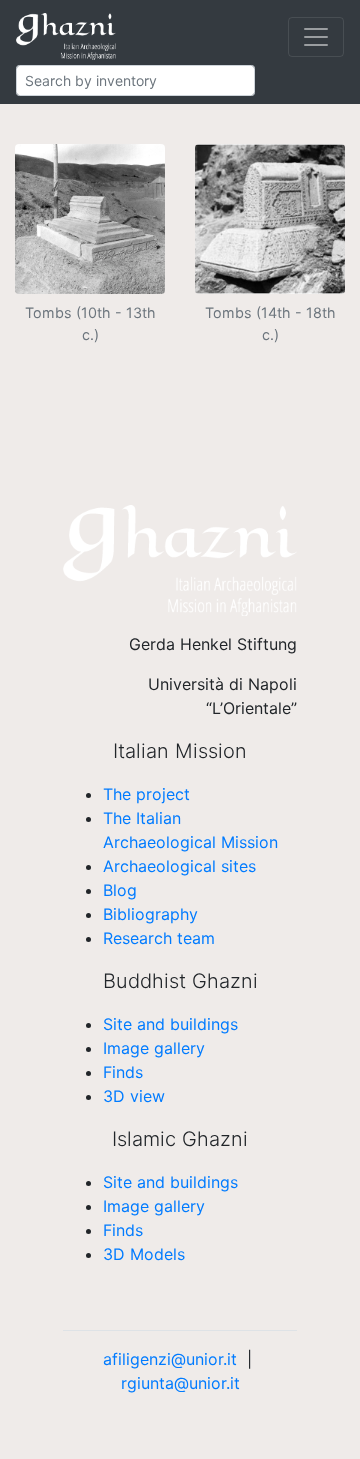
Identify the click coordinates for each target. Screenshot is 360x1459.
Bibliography (150, 914)
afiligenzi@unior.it (170, 1359)
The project (146, 794)
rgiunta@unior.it (180, 1383)
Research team (159, 938)
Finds (123, 1072)
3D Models (144, 1254)
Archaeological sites (179, 866)
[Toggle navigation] (316, 37)
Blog (120, 890)
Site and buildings (170, 1024)
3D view (134, 1096)
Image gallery (154, 1048)
